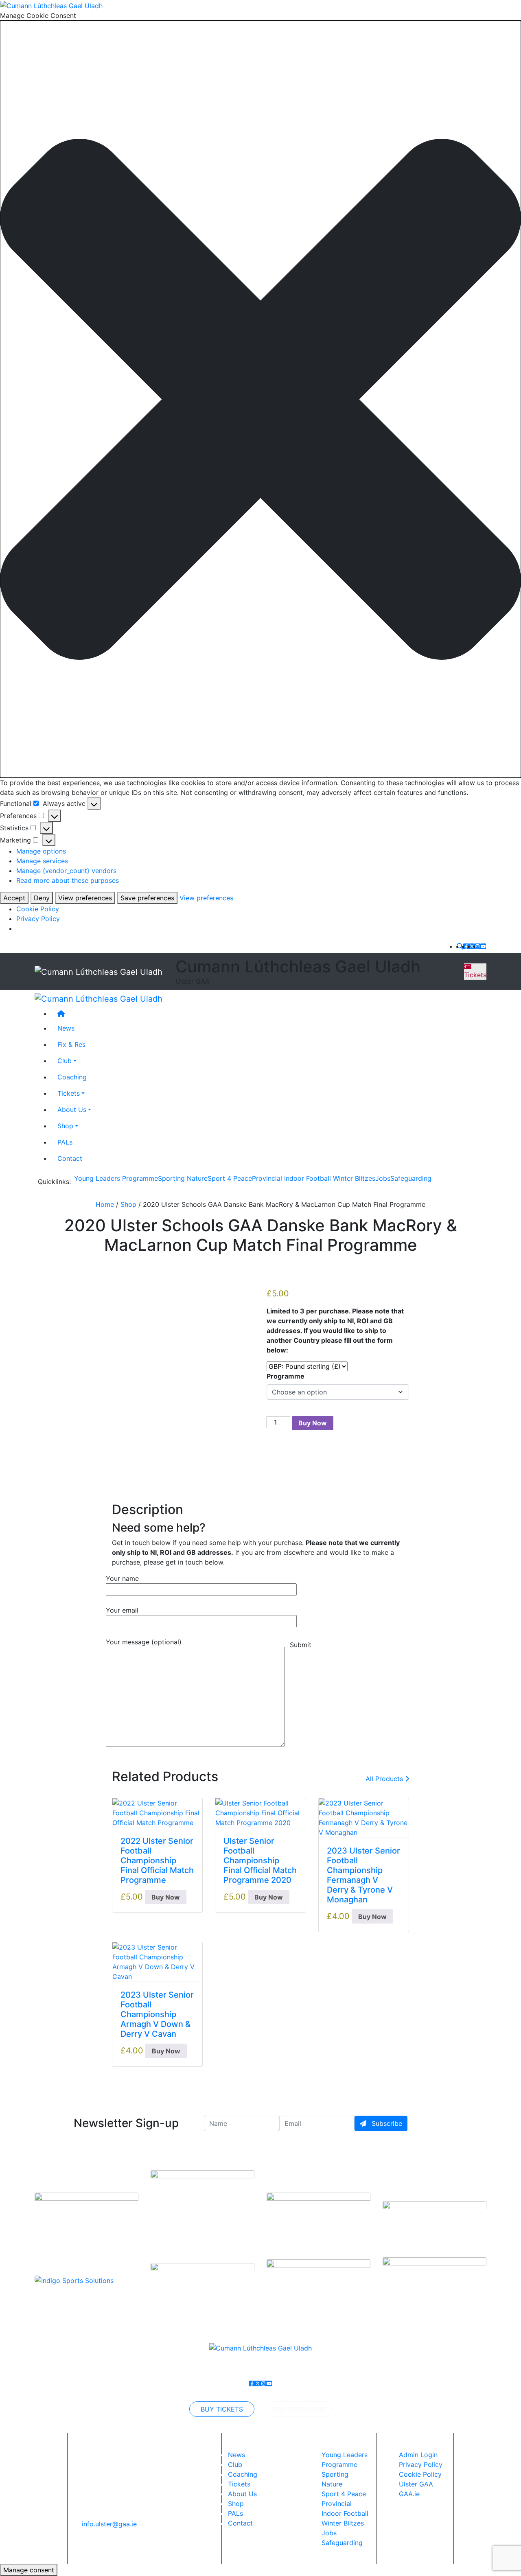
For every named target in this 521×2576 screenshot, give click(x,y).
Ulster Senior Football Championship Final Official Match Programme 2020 (260, 1860)
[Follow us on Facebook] (466, 946)
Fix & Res (71, 1045)
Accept (14, 898)
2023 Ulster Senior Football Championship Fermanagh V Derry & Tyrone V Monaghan (363, 1875)
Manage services (42, 861)
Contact (70, 1159)
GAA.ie (409, 2494)
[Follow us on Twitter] (472, 946)
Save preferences (147, 898)
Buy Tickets (222, 2409)
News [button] (66, 1029)
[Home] (269, 1014)
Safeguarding (411, 1178)
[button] (260, 399)
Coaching (72, 1077)
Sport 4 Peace (230, 1178)
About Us (72, 1110)
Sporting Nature (183, 1178)
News (236, 2455)
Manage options (41, 851)
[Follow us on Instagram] (477, 946)
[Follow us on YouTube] (483, 946)
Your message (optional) (144, 1642)
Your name (122, 1578)
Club (65, 1061)
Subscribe (386, 2123)
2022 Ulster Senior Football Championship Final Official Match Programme (157, 1860)
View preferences (85, 898)
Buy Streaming (299, 2409)
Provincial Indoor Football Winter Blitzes (314, 1178)
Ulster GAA (416, 2484)
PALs (65, 1142)
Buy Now (313, 1423)
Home (105, 1204)
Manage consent (29, 2570)
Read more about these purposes (68, 880)
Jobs (383, 1178)
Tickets (475, 975)
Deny (42, 898)
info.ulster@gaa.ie (109, 2524)
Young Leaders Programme (116, 1178)
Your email (122, 1610)
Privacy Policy (38, 919)
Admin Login (418, 2455)
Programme (286, 1376)
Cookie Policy (38, 909)
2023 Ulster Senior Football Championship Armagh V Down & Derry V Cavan (157, 2014)
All (384, 1779)
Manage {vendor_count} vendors (66, 871)
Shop (65, 1126)
